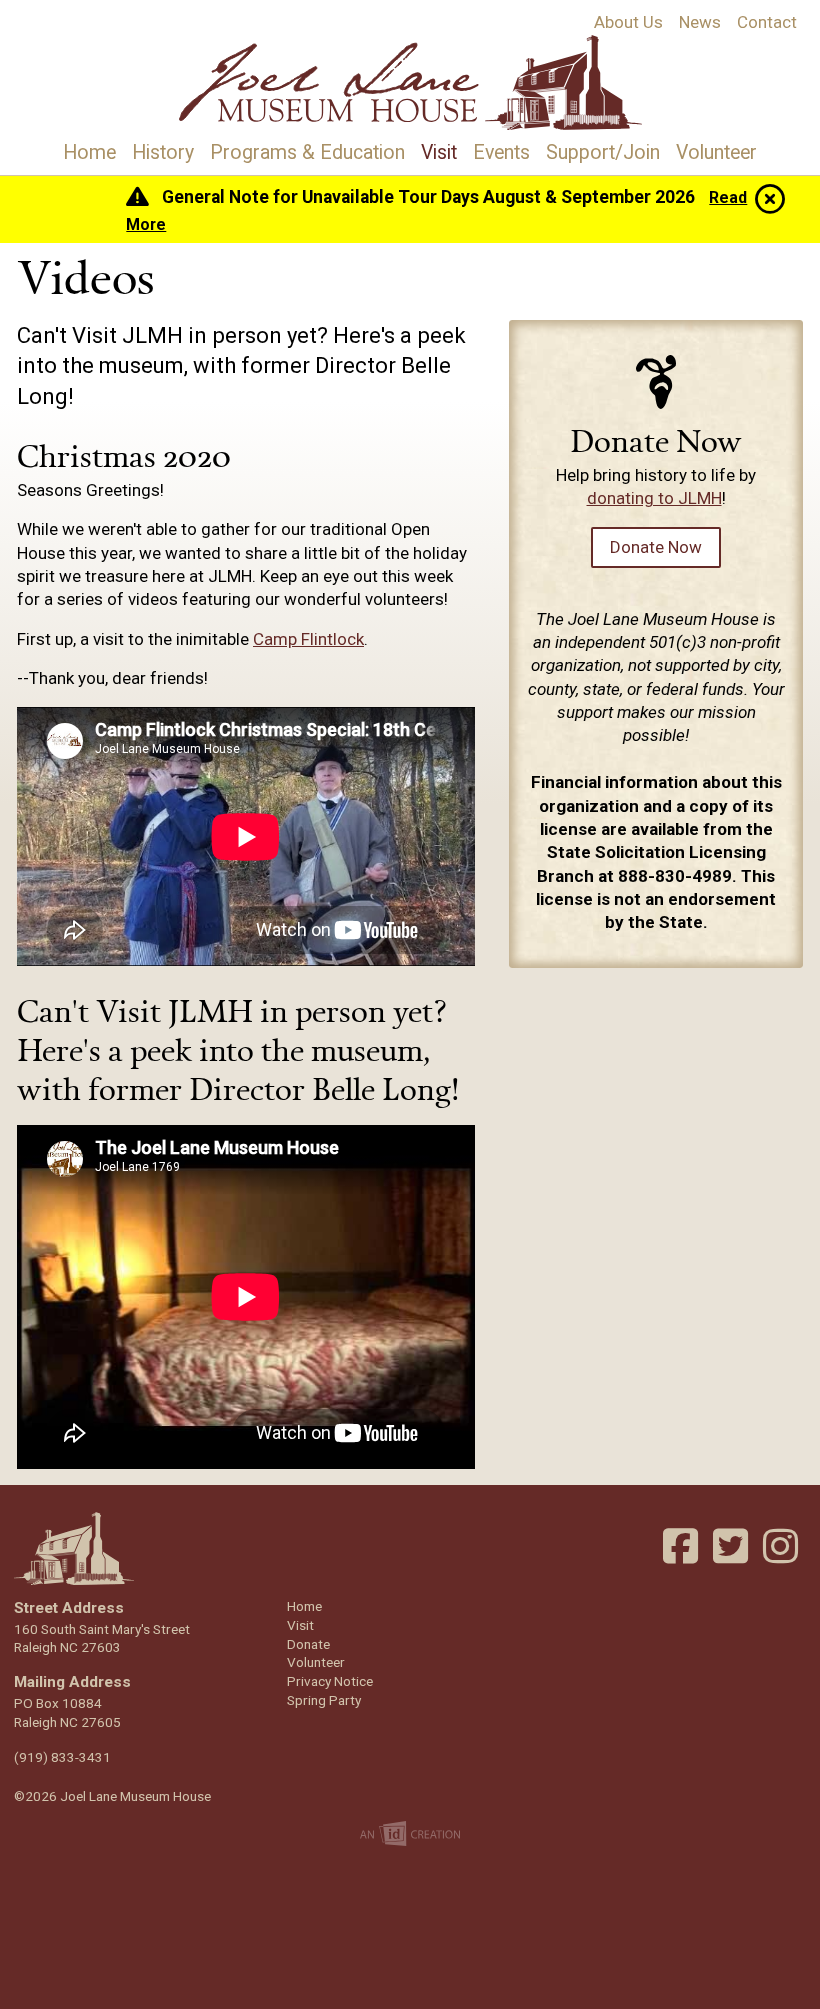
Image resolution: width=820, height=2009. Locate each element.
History (163, 152)
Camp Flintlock (308, 639)
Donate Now (656, 547)
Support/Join (603, 152)
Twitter (733, 1546)
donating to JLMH (654, 498)
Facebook (683, 1546)
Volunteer (716, 152)
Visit (439, 152)
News (700, 22)
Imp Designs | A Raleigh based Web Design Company (410, 1835)
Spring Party (324, 1700)
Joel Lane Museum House (410, 82)
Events (501, 152)
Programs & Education (307, 152)
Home (89, 152)
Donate (308, 1644)
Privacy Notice (330, 1681)
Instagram (783, 1546)
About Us (628, 22)
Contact (767, 22)
